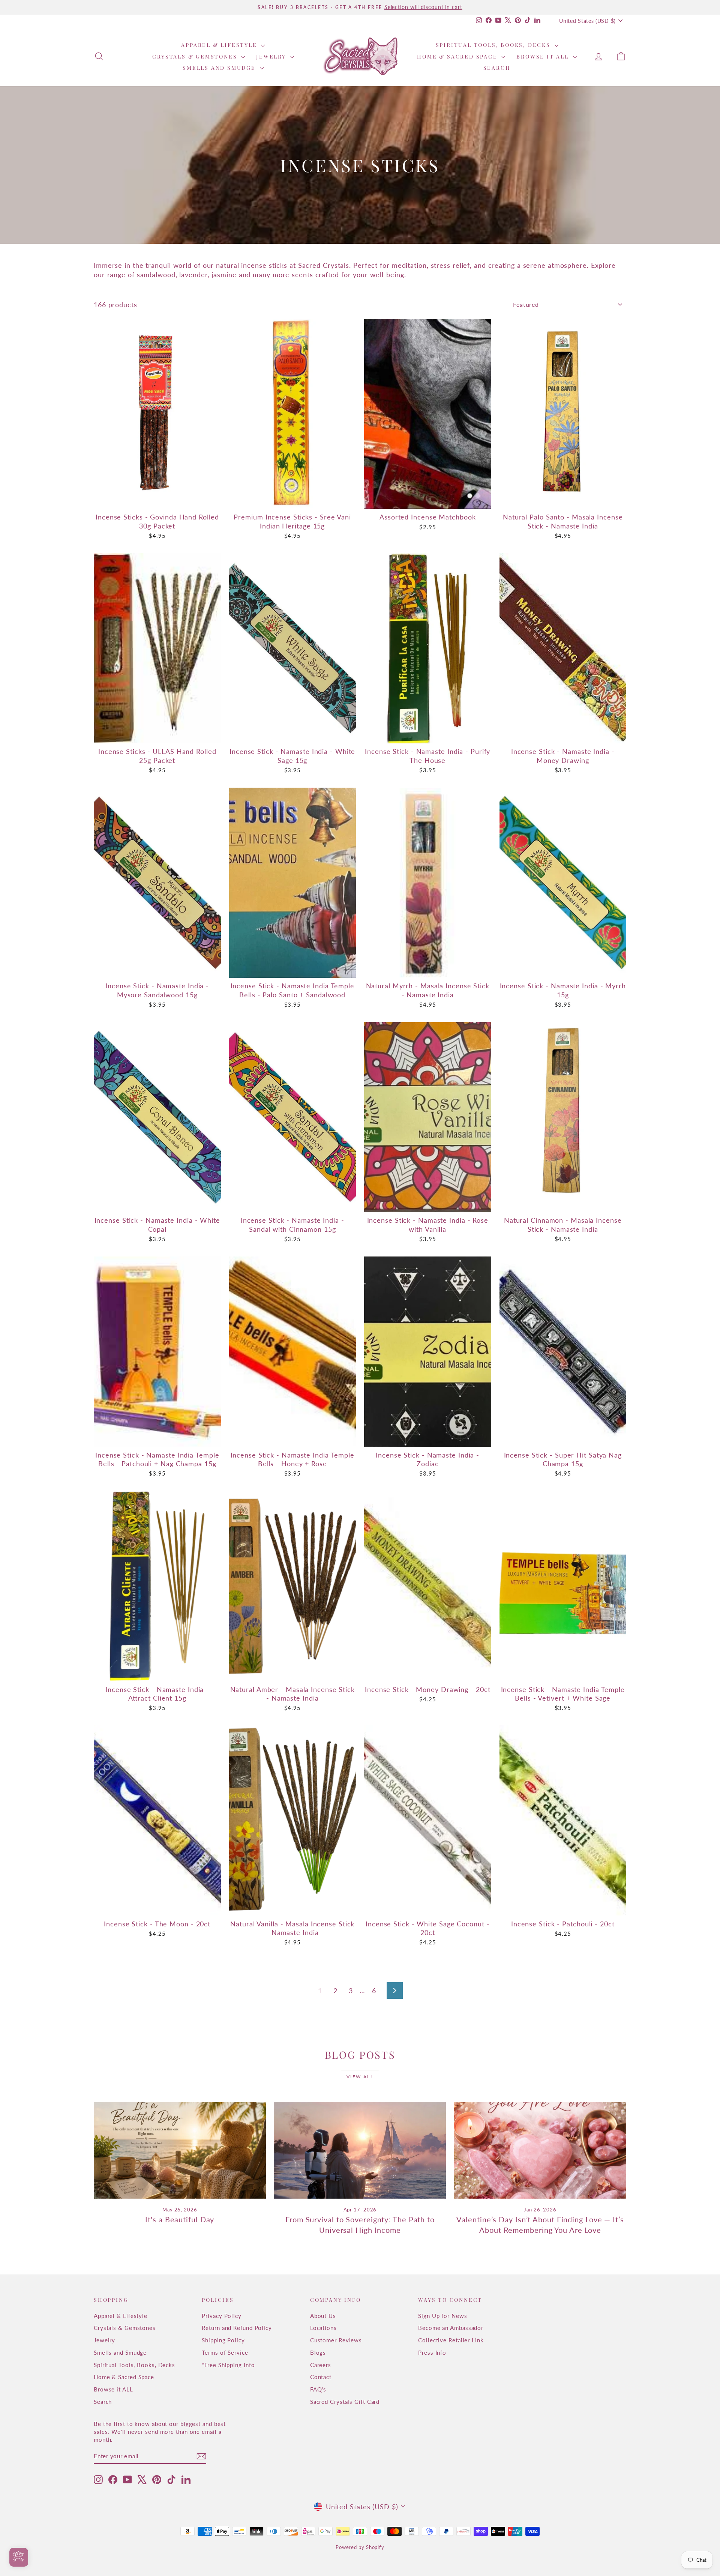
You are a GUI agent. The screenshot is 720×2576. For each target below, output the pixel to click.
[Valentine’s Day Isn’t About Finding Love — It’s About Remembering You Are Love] (540, 2150)
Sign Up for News (442, 2316)
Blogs (318, 2352)
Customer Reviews (336, 2340)
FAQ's (318, 2389)
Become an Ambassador (451, 2328)
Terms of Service (225, 2352)
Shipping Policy (223, 2340)
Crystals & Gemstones (196, 56)
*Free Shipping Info (228, 2365)
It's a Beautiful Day (180, 2219)
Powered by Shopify (360, 2547)
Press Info (432, 2352)
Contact (321, 2377)
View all (360, 2077)
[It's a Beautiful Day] (180, 2150)
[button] (150, 2506)
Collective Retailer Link (451, 2340)
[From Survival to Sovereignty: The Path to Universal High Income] (360, 2150)
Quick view (157, 501)
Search (497, 68)
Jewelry (272, 56)
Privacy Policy (222, 2316)
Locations (323, 2328)
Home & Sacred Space (458, 56)
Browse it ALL (544, 56)
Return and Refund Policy (237, 2328)
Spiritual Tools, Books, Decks (494, 45)
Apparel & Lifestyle (220, 45)
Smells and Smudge (220, 68)
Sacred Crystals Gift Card (345, 2402)
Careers (321, 2365)
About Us (323, 2316)
